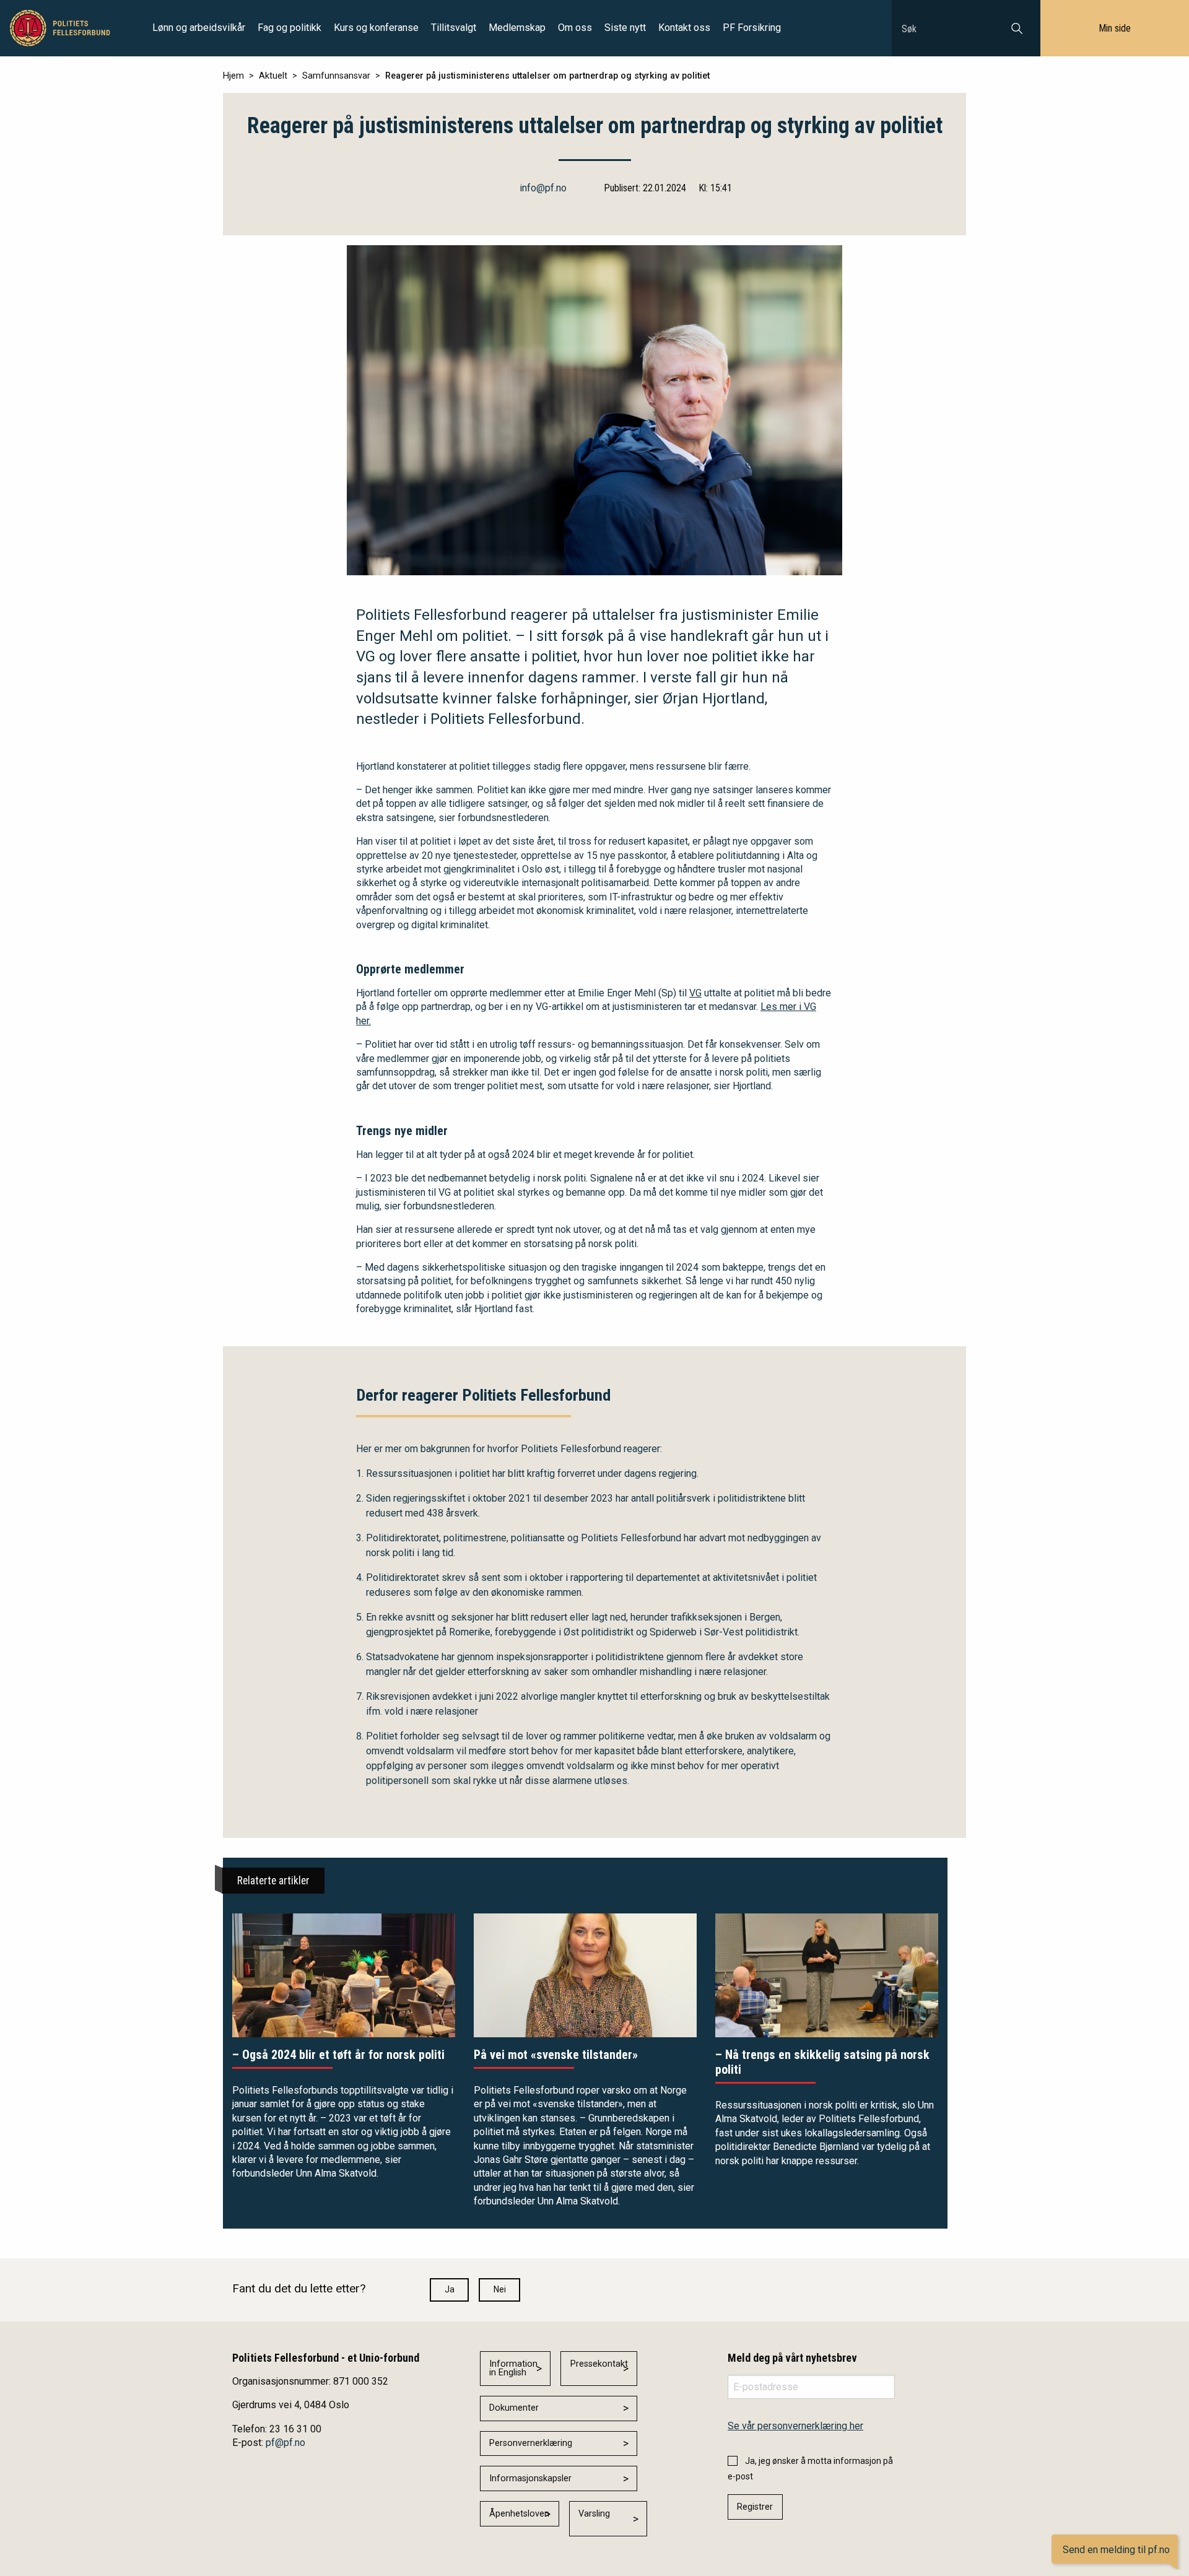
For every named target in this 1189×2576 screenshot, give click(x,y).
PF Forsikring (752, 28)
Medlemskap (517, 28)
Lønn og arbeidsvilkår (199, 28)
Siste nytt (625, 28)
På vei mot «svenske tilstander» (556, 2055)
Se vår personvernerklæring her (795, 2426)
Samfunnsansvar (336, 76)
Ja (450, 2289)
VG (695, 993)
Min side (1115, 28)
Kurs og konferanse (376, 28)
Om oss (575, 28)
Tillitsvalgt (454, 28)
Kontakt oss (684, 28)
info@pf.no (543, 188)
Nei (500, 2289)
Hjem (233, 76)
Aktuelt (273, 76)
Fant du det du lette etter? (299, 2288)
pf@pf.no (285, 2443)
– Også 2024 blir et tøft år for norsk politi (338, 2055)
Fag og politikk (290, 28)
